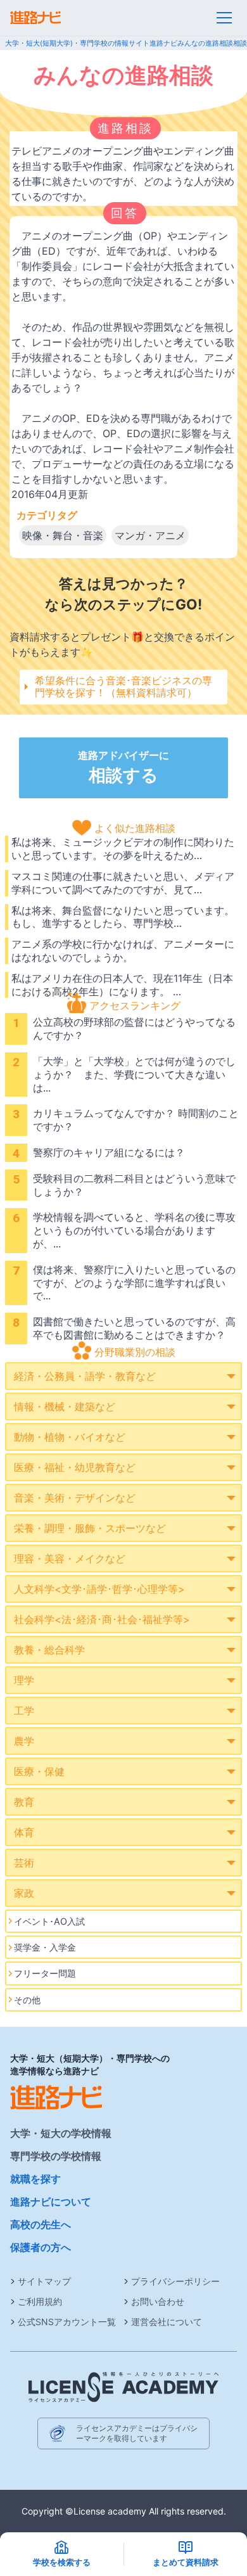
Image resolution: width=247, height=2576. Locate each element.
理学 (24, 1680)
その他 (27, 2000)
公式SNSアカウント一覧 (67, 2322)
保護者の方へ (41, 2247)
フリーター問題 (45, 1973)
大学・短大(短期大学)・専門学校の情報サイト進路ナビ (91, 43)
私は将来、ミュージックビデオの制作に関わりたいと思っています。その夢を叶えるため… (123, 849)
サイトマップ (44, 2281)
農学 (24, 1741)
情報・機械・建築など (65, 1406)
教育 (24, 1802)
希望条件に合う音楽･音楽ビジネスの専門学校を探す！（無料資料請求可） (123, 686)
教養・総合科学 (49, 1650)
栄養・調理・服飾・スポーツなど (90, 1528)
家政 (24, 1893)
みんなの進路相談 (205, 43)
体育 (24, 1832)
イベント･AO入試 (49, 1921)
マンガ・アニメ (150, 535)
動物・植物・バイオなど (70, 1437)
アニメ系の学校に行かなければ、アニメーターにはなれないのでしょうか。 (123, 951)
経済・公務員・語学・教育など (85, 1376)
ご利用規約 (40, 2301)
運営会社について (167, 2322)
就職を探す (35, 2179)
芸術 (24, 1863)
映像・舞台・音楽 (63, 535)
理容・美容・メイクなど (70, 1559)
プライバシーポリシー (175, 2281)
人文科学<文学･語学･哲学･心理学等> (99, 1589)
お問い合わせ (158, 2301)
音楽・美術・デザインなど (75, 1498)
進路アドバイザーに (123, 767)
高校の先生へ (41, 2224)
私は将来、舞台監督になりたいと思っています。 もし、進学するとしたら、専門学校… (123, 917)
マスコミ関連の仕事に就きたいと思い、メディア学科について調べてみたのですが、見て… (123, 883)
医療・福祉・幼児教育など (75, 1467)
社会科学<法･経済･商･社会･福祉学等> (102, 1619)
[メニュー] (224, 18)
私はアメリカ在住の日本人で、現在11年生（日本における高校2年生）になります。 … (122, 985)
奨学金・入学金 (45, 1947)
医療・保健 (39, 1771)
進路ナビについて (51, 2202)
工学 (24, 1711)
